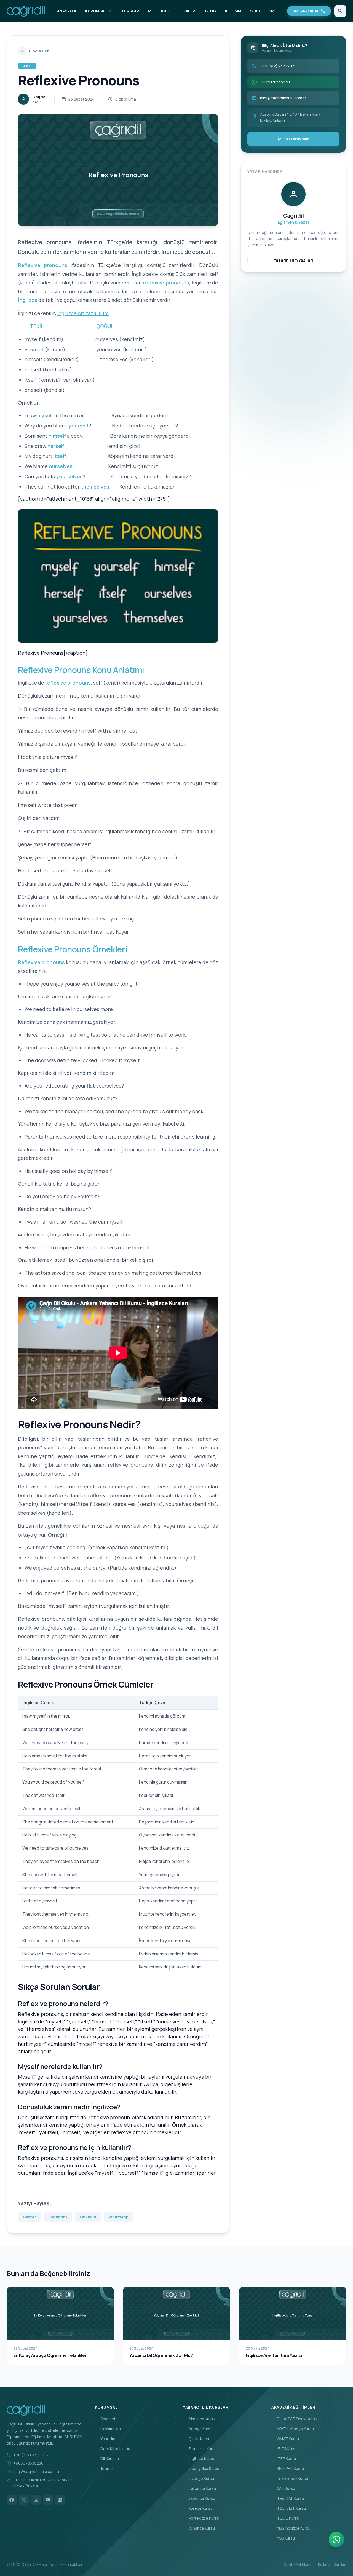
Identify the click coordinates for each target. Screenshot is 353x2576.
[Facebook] (12, 2500)
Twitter (29, 2217)
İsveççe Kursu (199, 2478)
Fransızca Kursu (200, 2449)
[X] (24, 2500)
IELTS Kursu (284, 2449)
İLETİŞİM (233, 11)
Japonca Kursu (199, 2498)
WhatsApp (118, 2217)
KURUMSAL (99, 11)
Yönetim (105, 2439)
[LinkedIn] (60, 2500)
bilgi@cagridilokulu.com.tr (36, 2471)
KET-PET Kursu (288, 2468)
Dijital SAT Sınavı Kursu (294, 2419)
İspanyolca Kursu (201, 2468)
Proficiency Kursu (290, 2478)
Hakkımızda (108, 2429)
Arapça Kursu (198, 2429)
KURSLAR (130, 11)
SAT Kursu (283, 2488)
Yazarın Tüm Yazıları (293, 260)
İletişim (104, 2468)
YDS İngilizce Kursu (291, 2528)
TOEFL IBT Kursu (289, 2508)
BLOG (211, 11)
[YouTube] (48, 2500)
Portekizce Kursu (201, 2518)
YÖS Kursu (283, 2538)
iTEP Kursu (284, 2458)
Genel (27, 66)
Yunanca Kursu (199, 2528)
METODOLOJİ (161, 11)
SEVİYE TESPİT (264, 11)
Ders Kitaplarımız (113, 2449)
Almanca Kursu (199, 2419)
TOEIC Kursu (285, 2518)
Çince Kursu (197, 2439)
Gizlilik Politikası (297, 2564)
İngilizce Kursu (199, 2458)
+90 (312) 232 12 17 (31, 2455)
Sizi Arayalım (294, 139)
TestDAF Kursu (288, 2498)
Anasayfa (106, 2419)
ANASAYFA (67, 11)
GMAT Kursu (285, 2439)
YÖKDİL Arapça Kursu (293, 2429)
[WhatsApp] (336, 2540)
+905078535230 (28, 2463)
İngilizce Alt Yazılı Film (83, 313)
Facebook (58, 2217)
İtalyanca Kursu (200, 2488)
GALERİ (189, 11)
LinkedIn (88, 2217)
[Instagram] (36, 2500)
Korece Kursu (198, 2508)
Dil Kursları (107, 2458)
